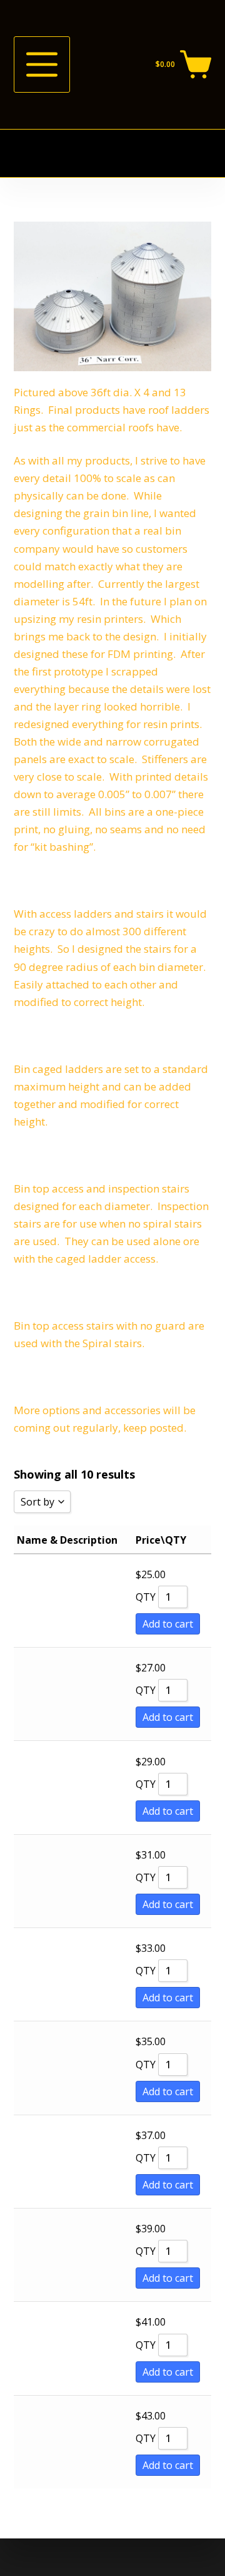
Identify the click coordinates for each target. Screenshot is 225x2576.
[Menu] (42, 64)
